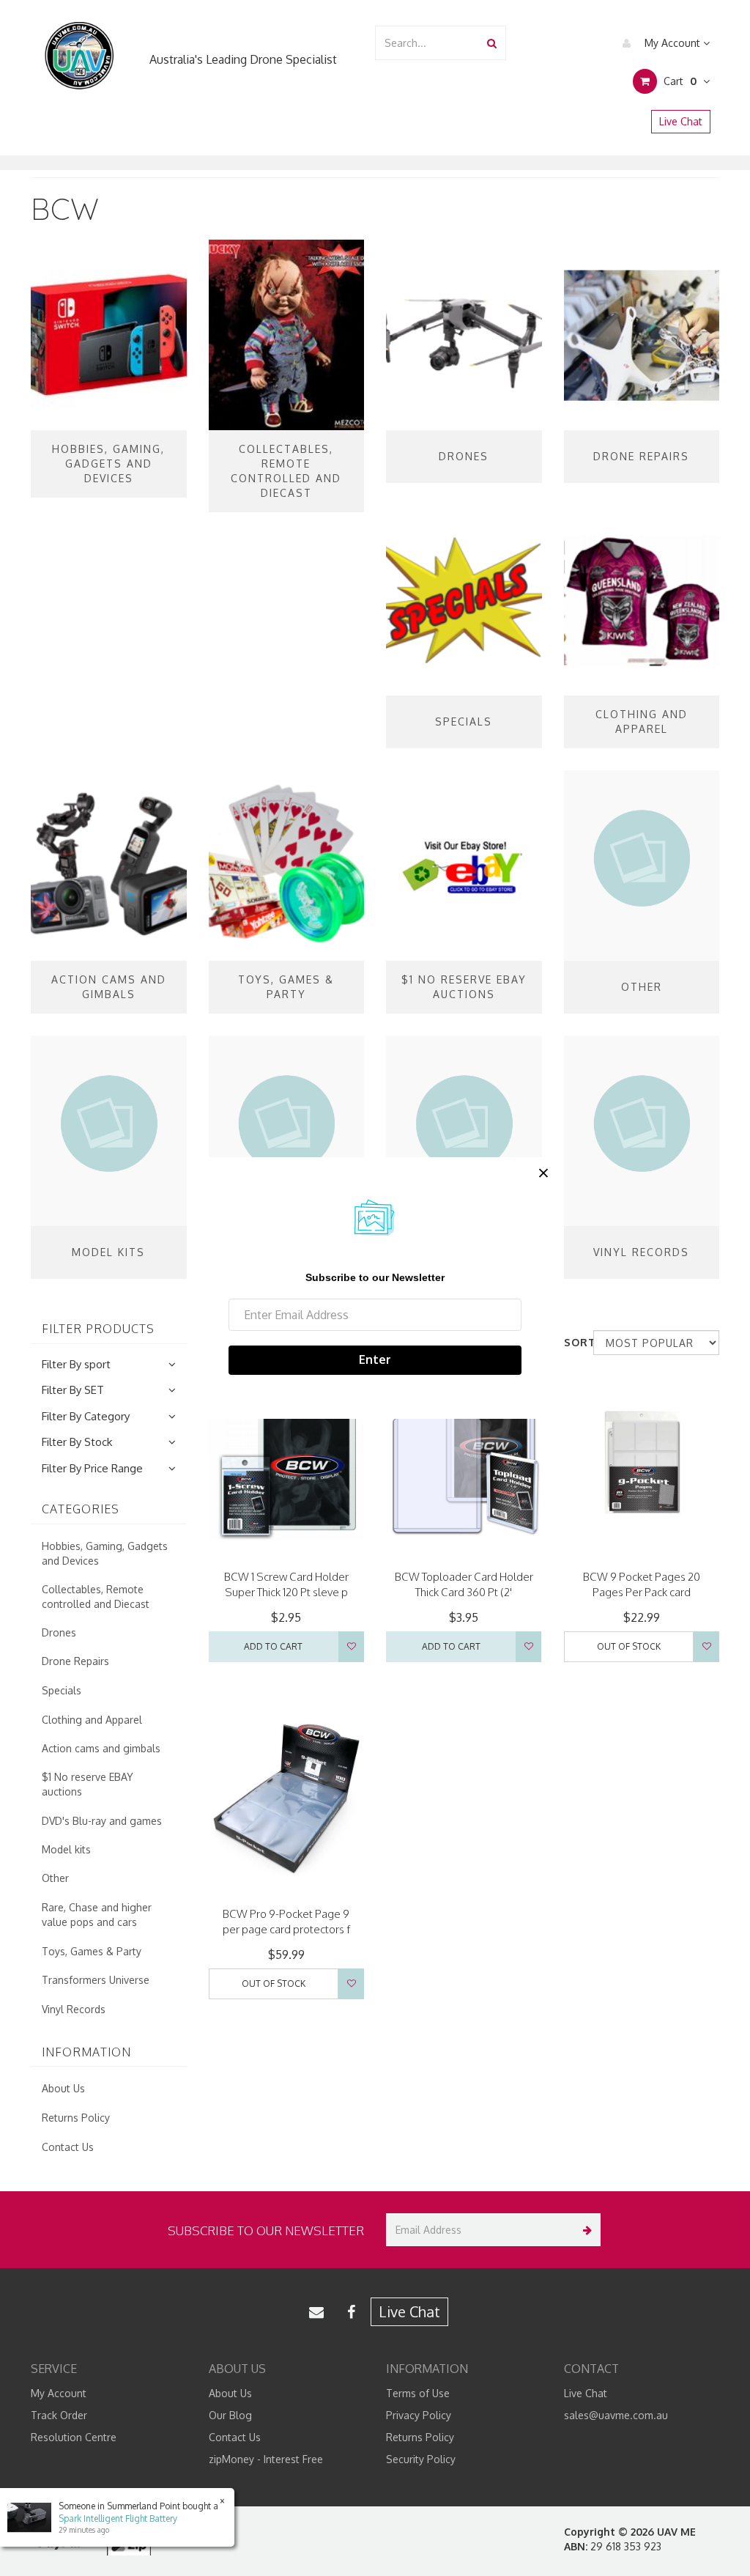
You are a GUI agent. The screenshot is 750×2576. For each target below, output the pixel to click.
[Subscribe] (584, 2230)
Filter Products (98, 1329)
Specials (62, 1690)
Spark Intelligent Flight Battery (118, 2518)
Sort (573, 1342)
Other (55, 1878)
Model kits (66, 1849)
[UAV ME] (79, 56)
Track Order (59, 2415)
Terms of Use (418, 2393)
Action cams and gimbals (101, 1748)
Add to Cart (273, 1646)
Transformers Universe (96, 1980)
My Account (672, 43)
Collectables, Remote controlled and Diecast (96, 1597)
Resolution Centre (74, 2437)
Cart (679, 81)
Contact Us (68, 2147)
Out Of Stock (629, 1646)
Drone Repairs (75, 1661)
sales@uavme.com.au (616, 2415)
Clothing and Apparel (92, 1720)
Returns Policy (76, 2118)
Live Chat (681, 121)
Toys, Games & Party (92, 1951)
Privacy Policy (419, 2415)
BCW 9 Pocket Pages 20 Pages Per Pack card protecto (642, 1592)
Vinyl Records (74, 2009)
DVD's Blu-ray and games (102, 1821)
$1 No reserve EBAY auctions (88, 1784)
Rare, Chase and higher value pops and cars (97, 1915)
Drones (59, 1632)
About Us (63, 2088)
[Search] (492, 43)
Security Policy (421, 2459)
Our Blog (230, 2415)
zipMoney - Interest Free (266, 2459)
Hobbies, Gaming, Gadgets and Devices (105, 1553)
